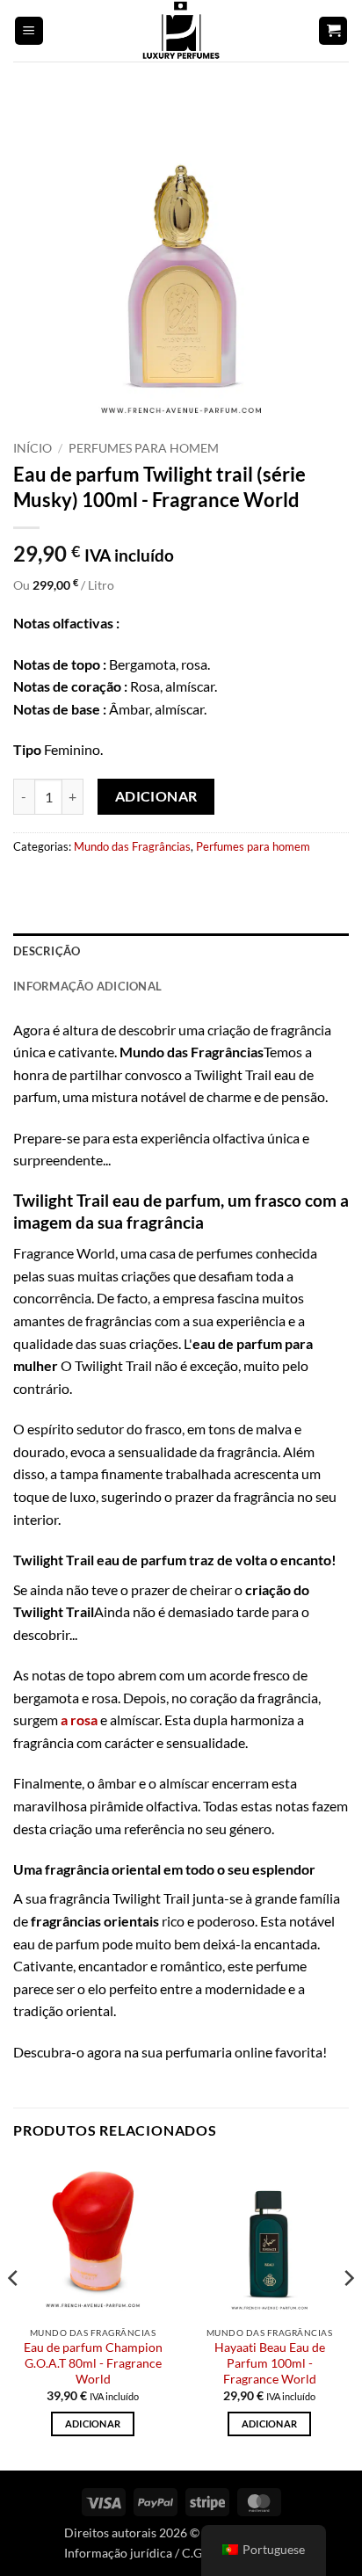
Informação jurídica (118, 2553)
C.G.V (197, 2553)
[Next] (348, 2312)
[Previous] (14, 2312)
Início (33, 448)
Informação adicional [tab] (87, 986)
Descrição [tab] (47, 951)
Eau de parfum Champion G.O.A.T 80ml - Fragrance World (93, 2363)
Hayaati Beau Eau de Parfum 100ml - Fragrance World (270, 2363)
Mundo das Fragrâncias (132, 846)
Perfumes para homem (144, 448)
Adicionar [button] (93, 2424)
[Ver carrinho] (333, 31)
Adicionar (156, 796)
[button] (29, 31)
